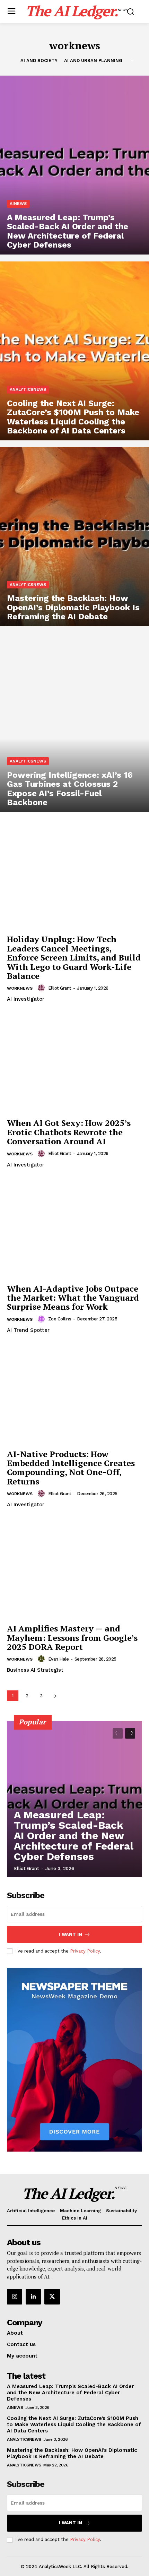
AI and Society (39, 61)
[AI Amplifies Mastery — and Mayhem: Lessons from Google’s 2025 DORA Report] (74, 1570)
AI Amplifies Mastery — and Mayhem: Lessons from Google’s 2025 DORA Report (72, 1638)
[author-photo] (42, 988)
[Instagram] (15, 2297)
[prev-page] (118, 1733)
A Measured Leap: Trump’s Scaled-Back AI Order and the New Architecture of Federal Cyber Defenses (74, 1836)
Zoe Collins (60, 1319)
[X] (52, 2297)
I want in (71, 1934)
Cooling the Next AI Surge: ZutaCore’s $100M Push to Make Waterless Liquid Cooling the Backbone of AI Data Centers (74, 2424)
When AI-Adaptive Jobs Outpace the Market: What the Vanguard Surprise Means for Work (73, 1298)
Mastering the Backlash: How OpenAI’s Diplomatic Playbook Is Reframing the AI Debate (72, 2453)
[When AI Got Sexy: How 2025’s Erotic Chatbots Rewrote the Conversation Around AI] (74, 1064)
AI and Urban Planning (93, 61)
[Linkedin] (33, 2297)
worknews (20, 988)
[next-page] (55, 1696)
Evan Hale (59, 1659)
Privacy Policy (85, 1951)
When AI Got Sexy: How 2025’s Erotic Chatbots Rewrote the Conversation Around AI (69, 1132)
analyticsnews (28, 389)
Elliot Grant (60, 988)
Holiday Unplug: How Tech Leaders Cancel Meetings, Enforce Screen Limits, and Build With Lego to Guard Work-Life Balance (74, 957)
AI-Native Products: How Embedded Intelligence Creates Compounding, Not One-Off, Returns (71, 1468)
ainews (18, 204)
